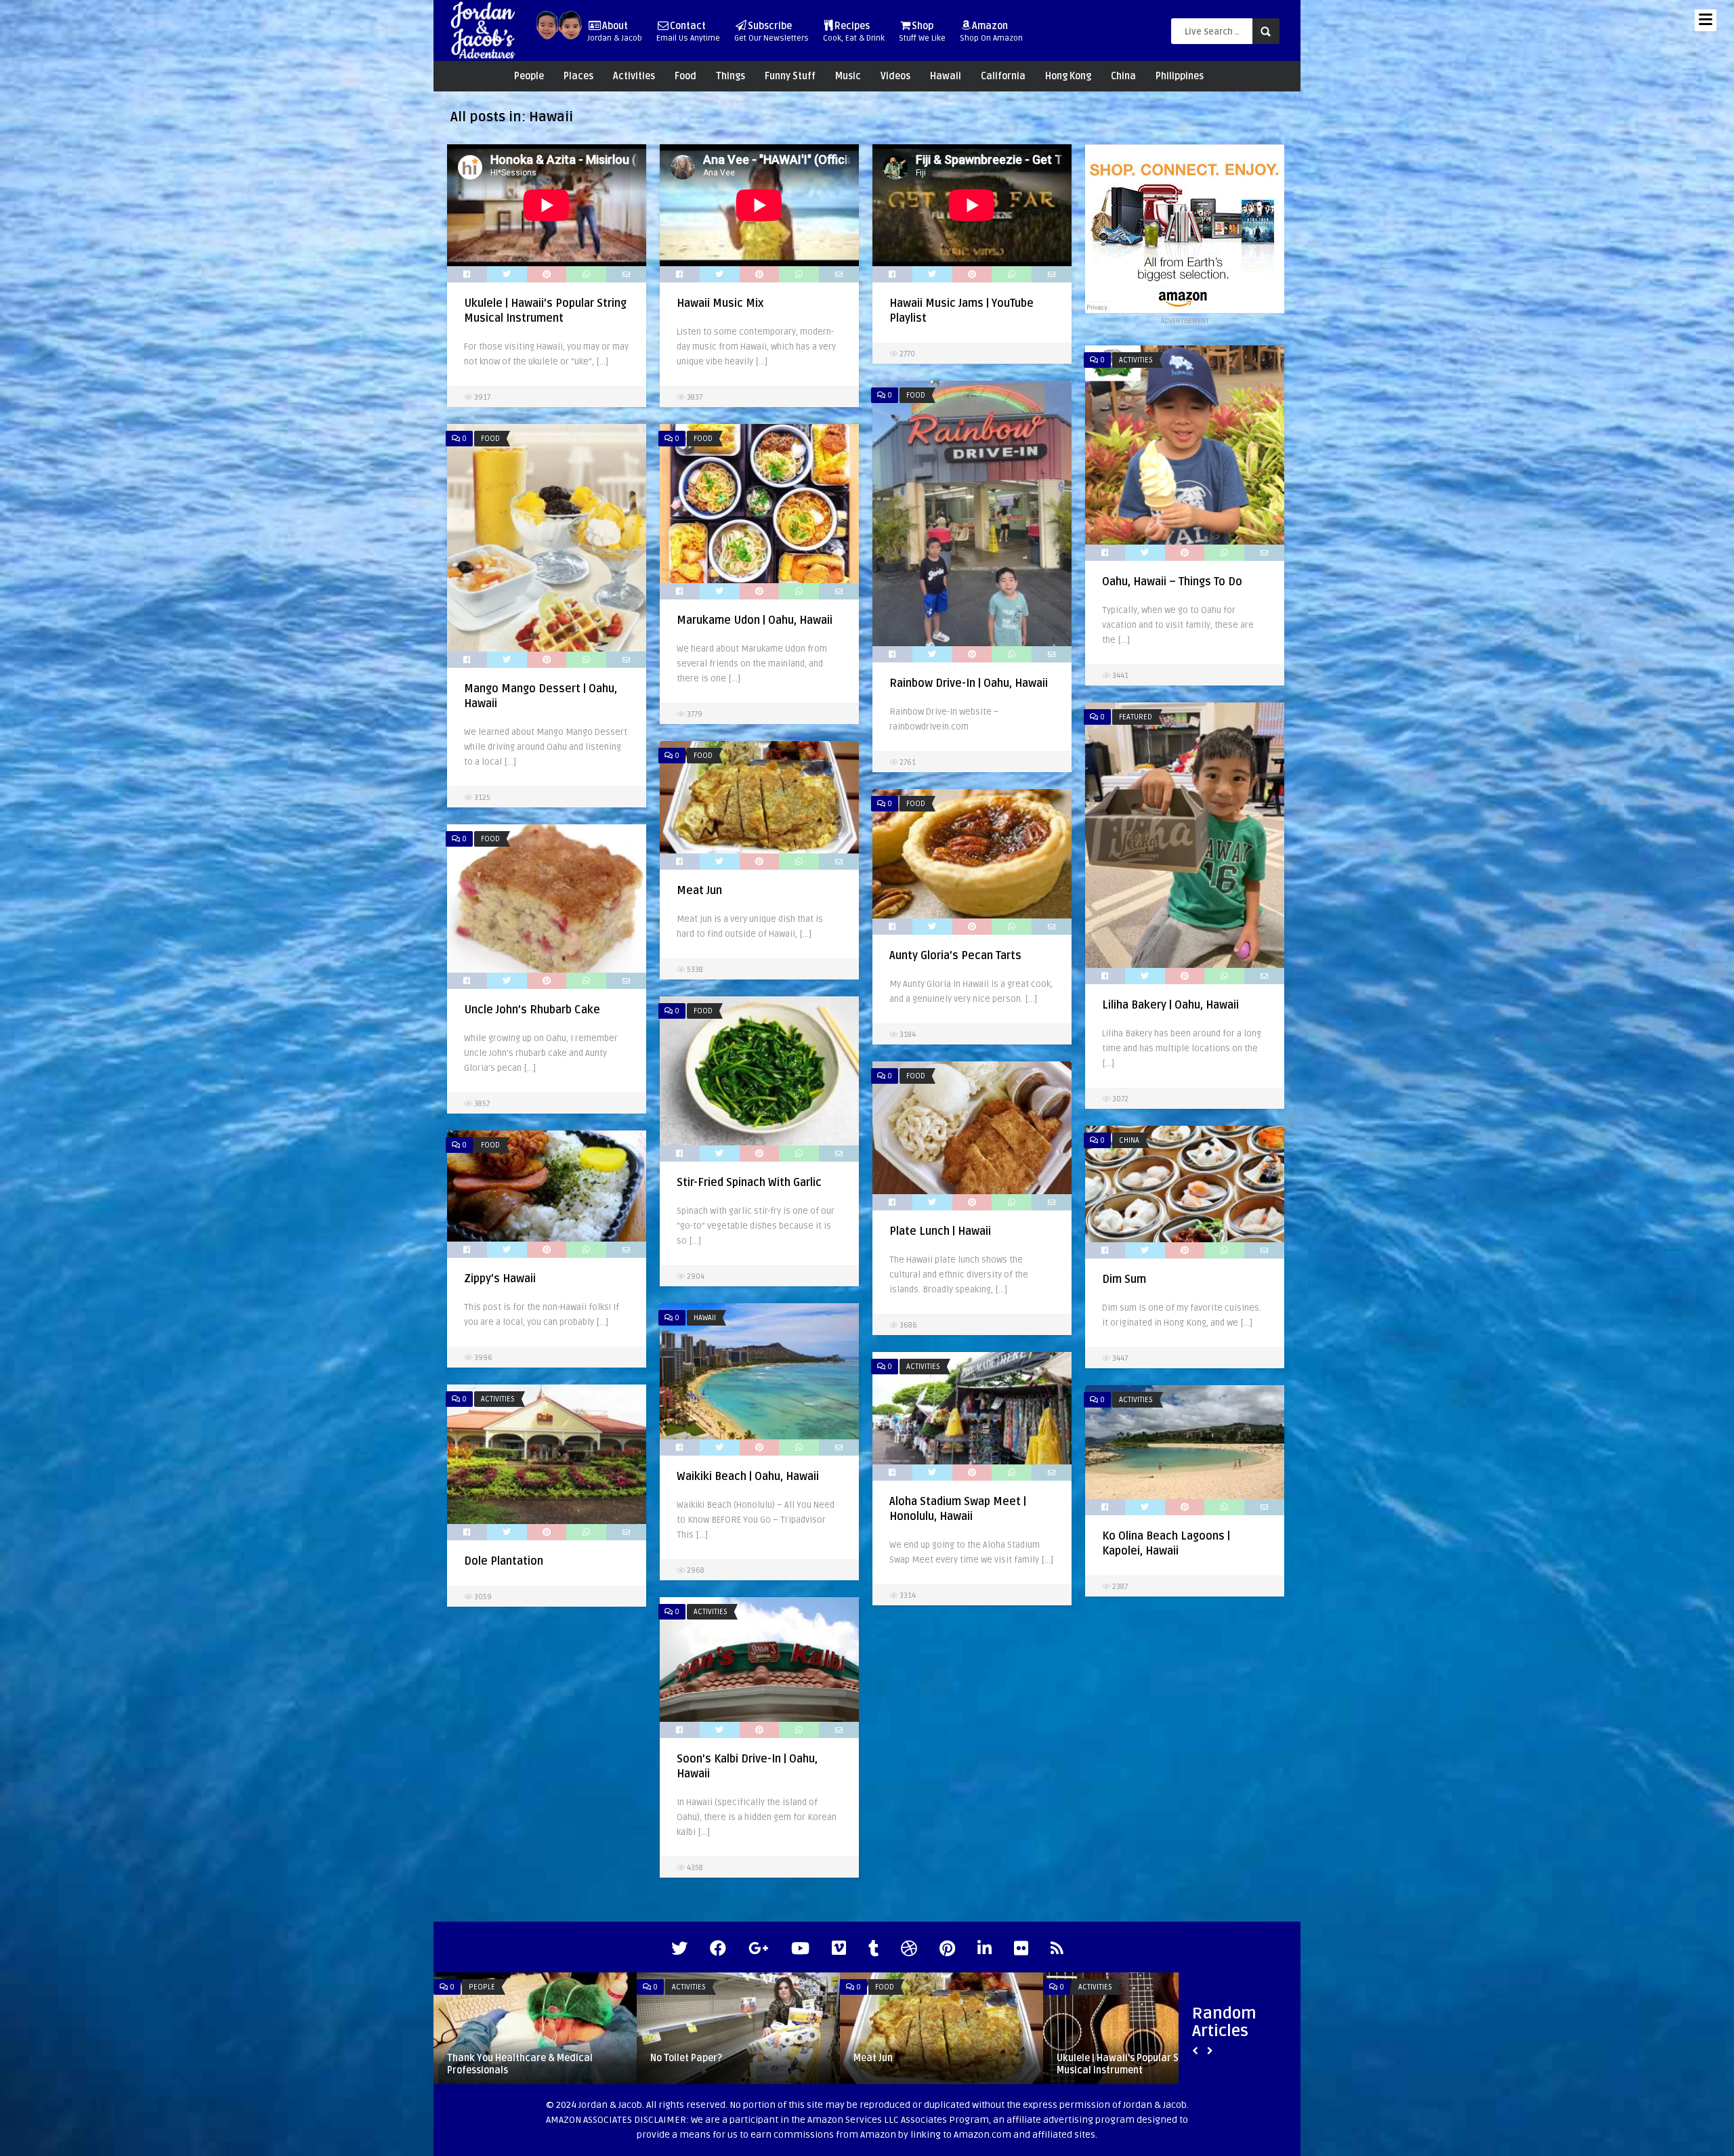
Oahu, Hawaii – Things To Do (1172, 582)
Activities (634, 76)
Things (731, 76)
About (615, 32)
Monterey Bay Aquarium (1109, 2058)
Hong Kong (1068, 76)
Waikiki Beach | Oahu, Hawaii (748, 1477)
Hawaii (946, 76)
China (1123, 76)
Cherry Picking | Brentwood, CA (921, 2058)
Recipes (854, 32)
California (1003, 76)
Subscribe (771, 32)
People (529, 76)
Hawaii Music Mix (720, 303)
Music (848, 76)
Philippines (1180, 76)
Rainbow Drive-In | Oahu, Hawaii (969, 683)
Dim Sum (1124, 1280)
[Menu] (1706, 20)
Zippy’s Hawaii (500, 1279)
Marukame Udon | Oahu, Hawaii (755, 620)
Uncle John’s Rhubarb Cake (532, 1010)
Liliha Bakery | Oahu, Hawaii (1170, 1005)
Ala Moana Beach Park (497, 2058)
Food (685, 76)
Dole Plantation (504, 1561)
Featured (1136, 717)
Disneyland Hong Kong (699, 2058)
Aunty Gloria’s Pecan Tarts (955, 956)
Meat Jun (699, 891)
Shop (922, 32)
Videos (895, 76)
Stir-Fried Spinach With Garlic (749, 1183)
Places (578, 76)
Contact (688, 32)
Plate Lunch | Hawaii (940, 1231)
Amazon (991, 32)
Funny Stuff (790, 76)
